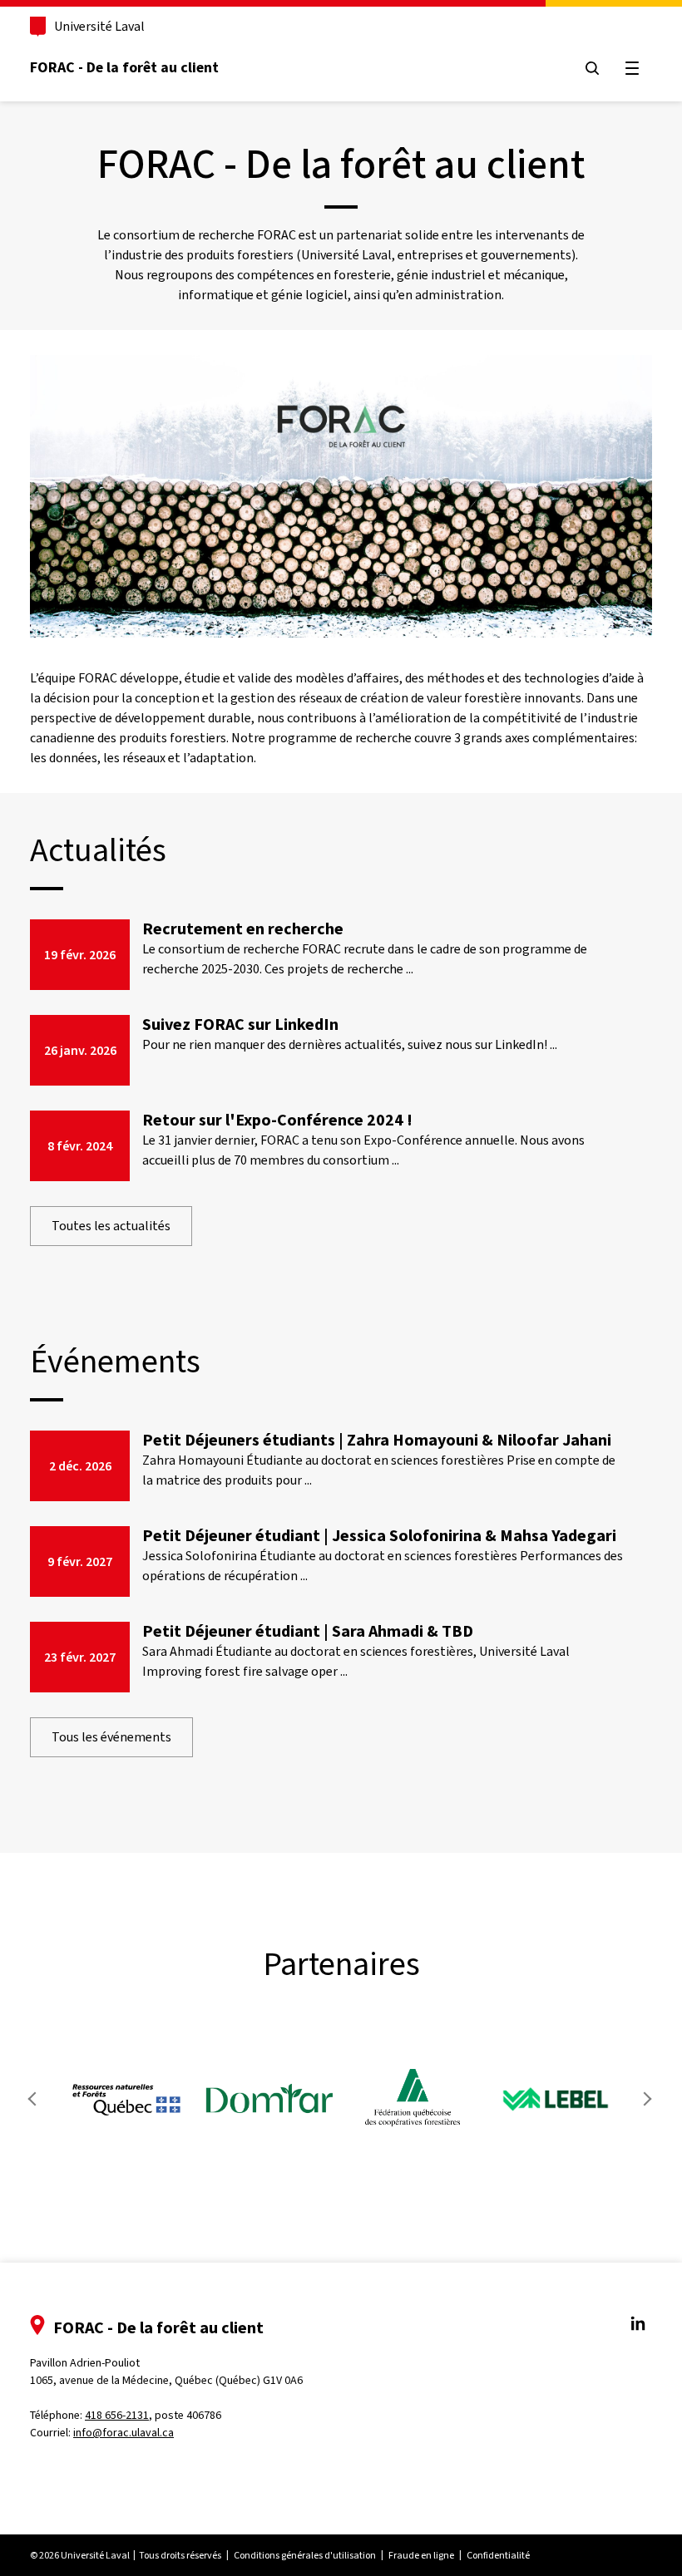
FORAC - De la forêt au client (124, 67)
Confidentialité (498, 2555)
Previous (36, 2099)
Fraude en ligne (421, 2555)
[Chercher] (592, 68)
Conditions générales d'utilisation (305, 2555)
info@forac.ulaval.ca (124, 2433)
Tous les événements (111, 1737)
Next (646, 2099)
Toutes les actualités (111, 1226)
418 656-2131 (117, 2415)
